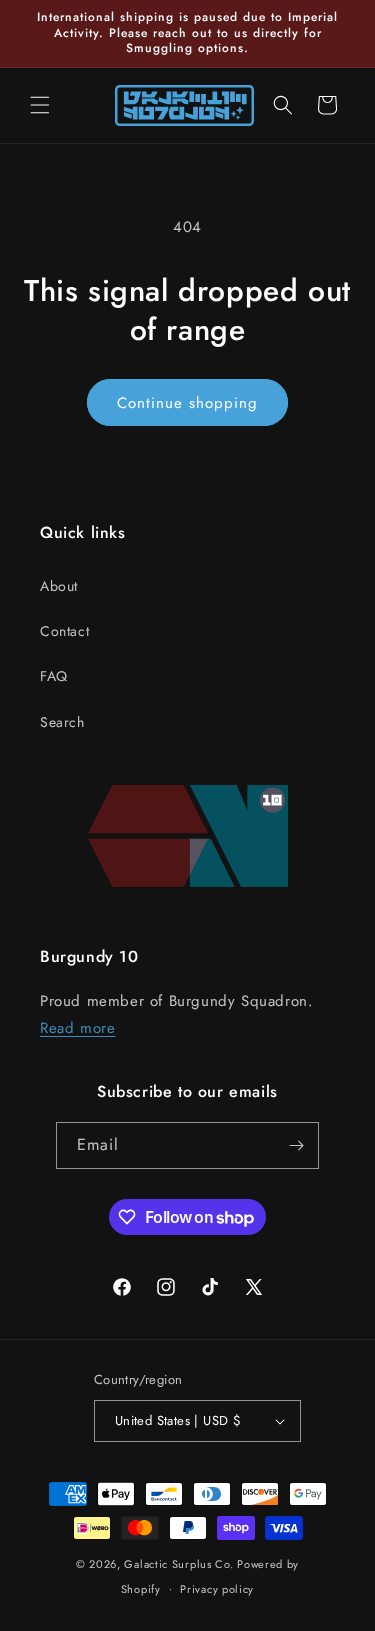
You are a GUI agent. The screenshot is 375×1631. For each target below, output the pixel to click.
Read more (77, 1028)
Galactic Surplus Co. (178, 1564)
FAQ (54, 676)
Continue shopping (187, 403)
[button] (40, 105)
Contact (64, 631)
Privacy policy (217, 1589)
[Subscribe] (296, 1145)
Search (62, 722)
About (59, 586)
